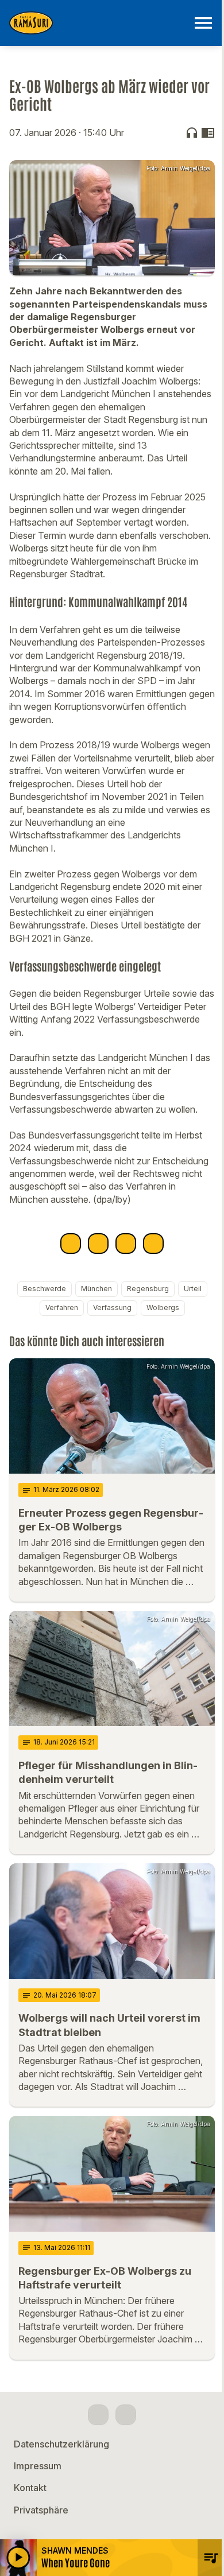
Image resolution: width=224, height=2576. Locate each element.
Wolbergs (163, 1308)
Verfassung (112, 1308)
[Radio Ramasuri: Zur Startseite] (98, 23)
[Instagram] (126, 2415)
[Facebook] (98, 2415)
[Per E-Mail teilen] (153, 1244)
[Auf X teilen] (98, 1244)
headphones (192, 133)
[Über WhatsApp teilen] (126, 1244)
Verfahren (62, 1308)
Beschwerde (45, 1289)
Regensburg (148, 1289)
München (96, 1289)
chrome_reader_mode (208, 133)
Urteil (193, 1289)
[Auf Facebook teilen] (71, 1244)
